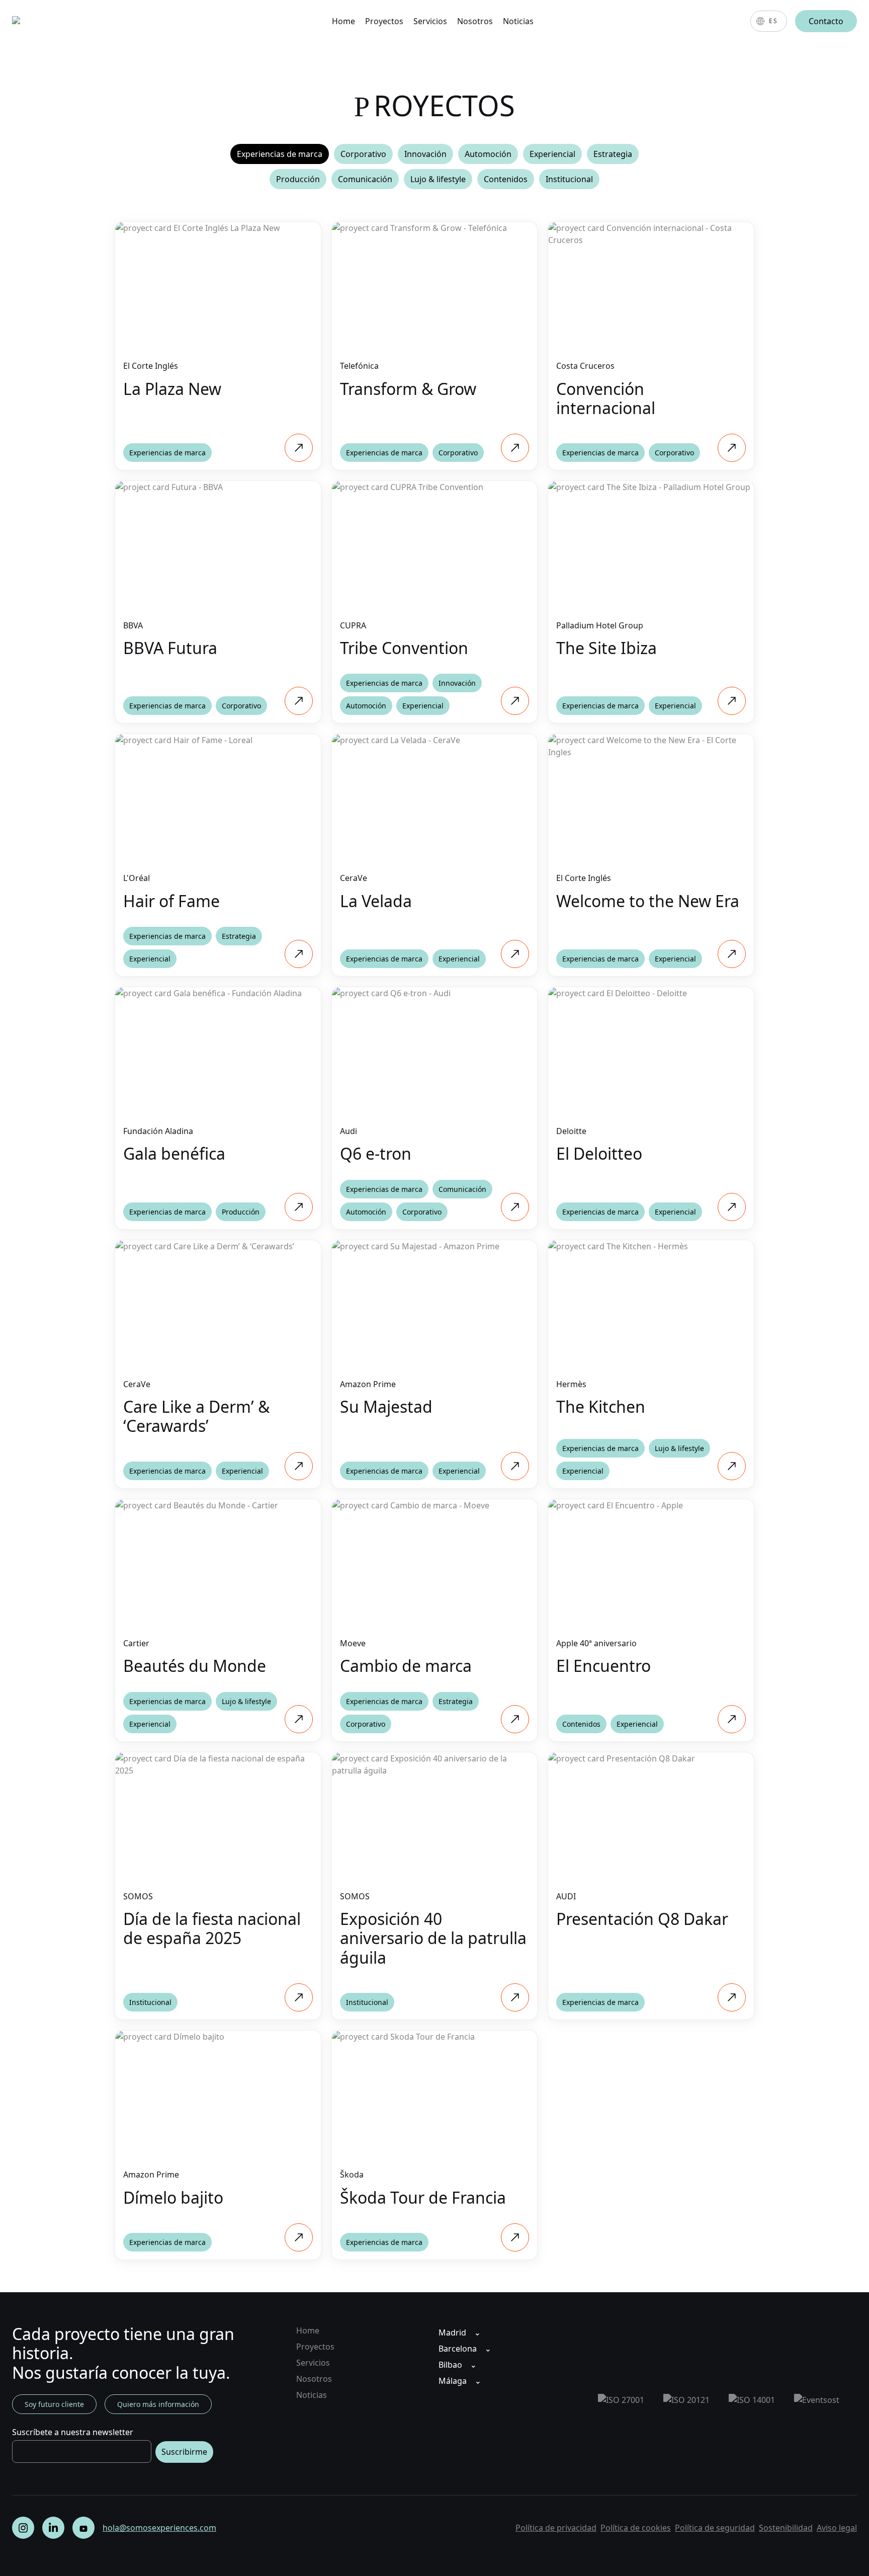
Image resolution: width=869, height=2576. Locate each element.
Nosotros (475, 21)
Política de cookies (636, 2528)
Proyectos (384, 21)
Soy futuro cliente (54, 2404)
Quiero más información (158, 2404)
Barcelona (458, 2349)
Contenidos (506, 179)
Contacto (826, 21)
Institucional (569, 179)
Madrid (452, 2332)
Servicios (430, 21)
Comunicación (365, 179)
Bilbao (450, 2365)
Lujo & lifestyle (438, 179)
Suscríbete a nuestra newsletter (73, 2432)
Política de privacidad (556, 2528)
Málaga (453, 2381)
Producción (298, 179)
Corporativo (363, 154)
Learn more (218, 227)
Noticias (518, 21)
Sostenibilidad (786, 2528)
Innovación (425, 154)
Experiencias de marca (280, 154)
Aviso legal (837, 2528)
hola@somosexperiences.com (159, 2528)
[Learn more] (299, 448)
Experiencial (552, 154)
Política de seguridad (715, 2528)
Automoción (488, 154)
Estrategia (613, 154)
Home (343, 21)
